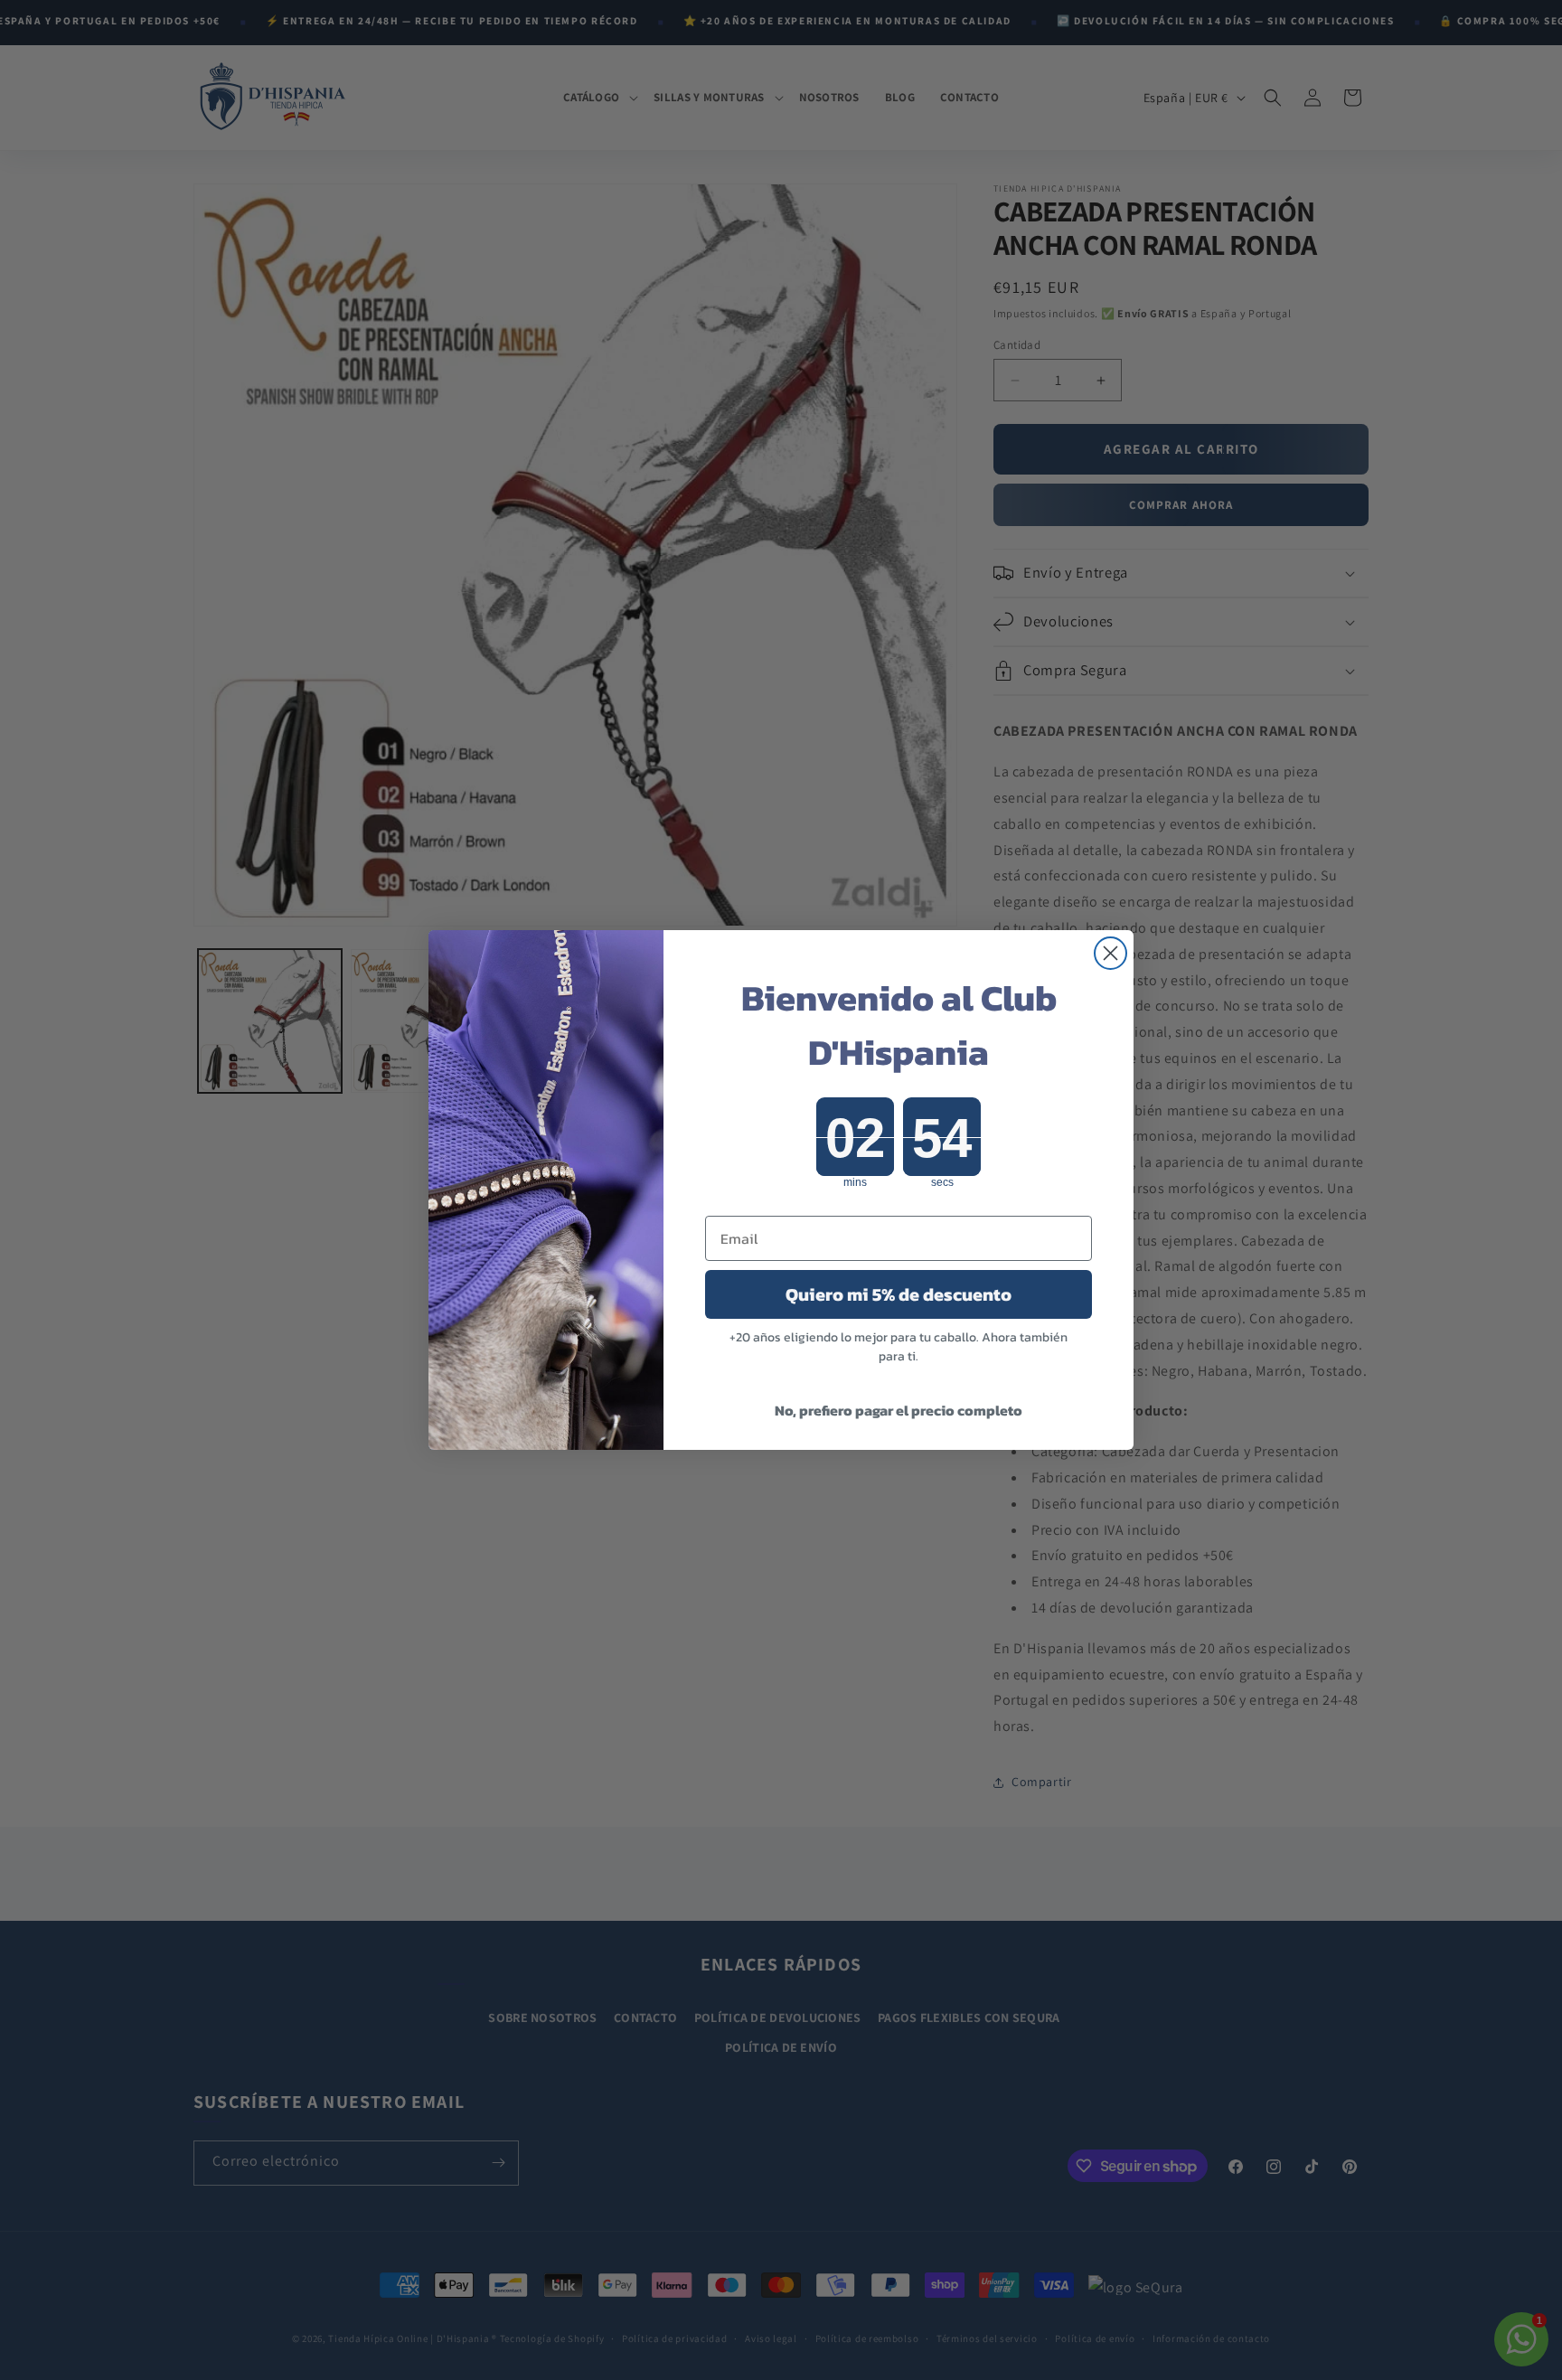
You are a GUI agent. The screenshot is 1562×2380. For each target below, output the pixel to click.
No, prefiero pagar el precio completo (899, 1410)
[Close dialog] (1110, 953)
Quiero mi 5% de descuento (899, 1294)
